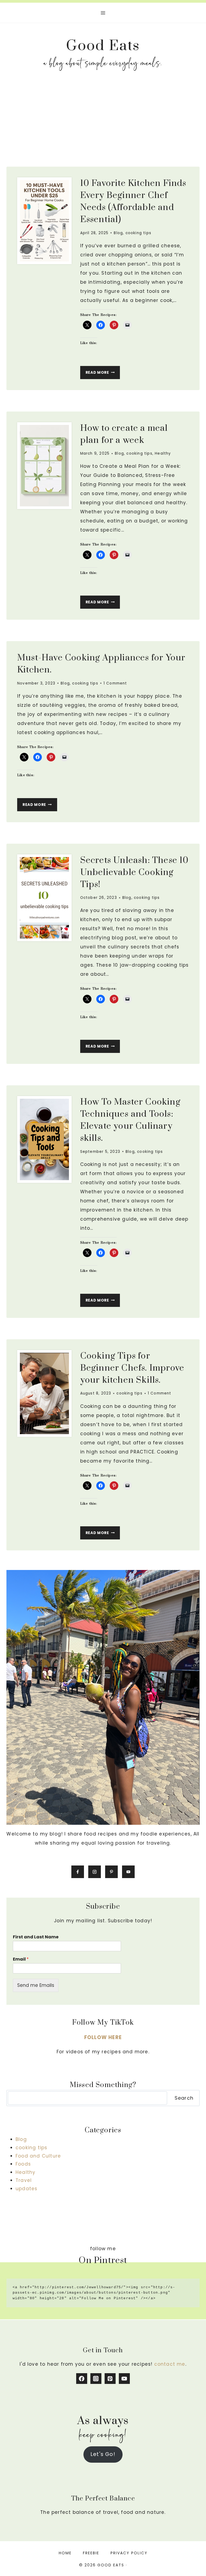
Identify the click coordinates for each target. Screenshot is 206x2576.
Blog (118, 233)
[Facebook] (82, 2379)
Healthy (163, 453)
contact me (170, 2364)
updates (26, 2189)
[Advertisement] (103, 122)
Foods (23, 2164)
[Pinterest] (110, 2379)
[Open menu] (103, 13)
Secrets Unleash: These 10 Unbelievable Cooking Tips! (135, 872)
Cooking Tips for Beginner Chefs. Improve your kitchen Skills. (132, 1368)
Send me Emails (36, 1985)
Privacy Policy (129, 2553)
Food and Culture (38, 2156)
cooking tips (138, 233)
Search (184, 2098)
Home (65, 2553)
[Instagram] (96, 2379)
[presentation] (44, 221)
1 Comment (115, 683)
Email (21, 1959)
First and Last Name (36, 1937)
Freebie (91, 2553)
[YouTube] (124, 2379)
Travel (24, 2180)
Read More (103, 374)
